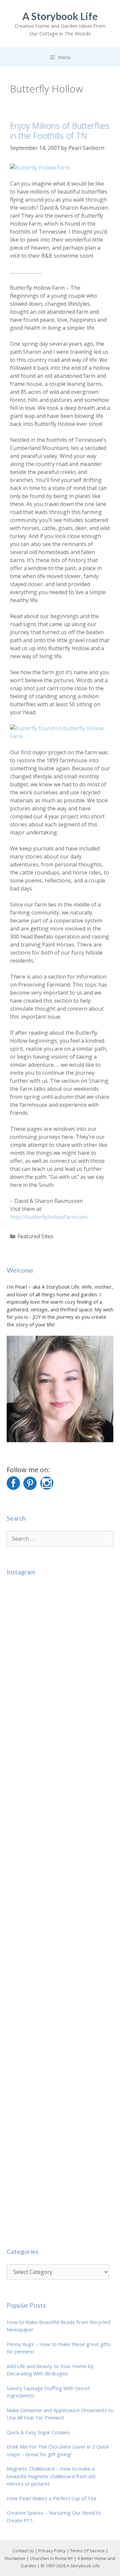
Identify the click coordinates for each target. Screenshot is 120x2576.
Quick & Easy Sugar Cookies (38, 2432)
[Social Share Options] (13, 1688)
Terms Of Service (87, 2551)
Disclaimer (15, 2558)
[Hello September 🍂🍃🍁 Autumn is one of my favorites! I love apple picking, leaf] (60, 1638)
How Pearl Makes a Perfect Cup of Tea (51, 2498)
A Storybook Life (60, 16)
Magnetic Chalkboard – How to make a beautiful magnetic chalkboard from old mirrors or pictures (51, 2476)
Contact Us (23, 2551)
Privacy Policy (52, 2551)
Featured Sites (35, 1236)
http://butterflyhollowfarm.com (49, 1217)
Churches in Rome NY (51, 2558)
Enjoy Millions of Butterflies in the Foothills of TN (60, 131)
